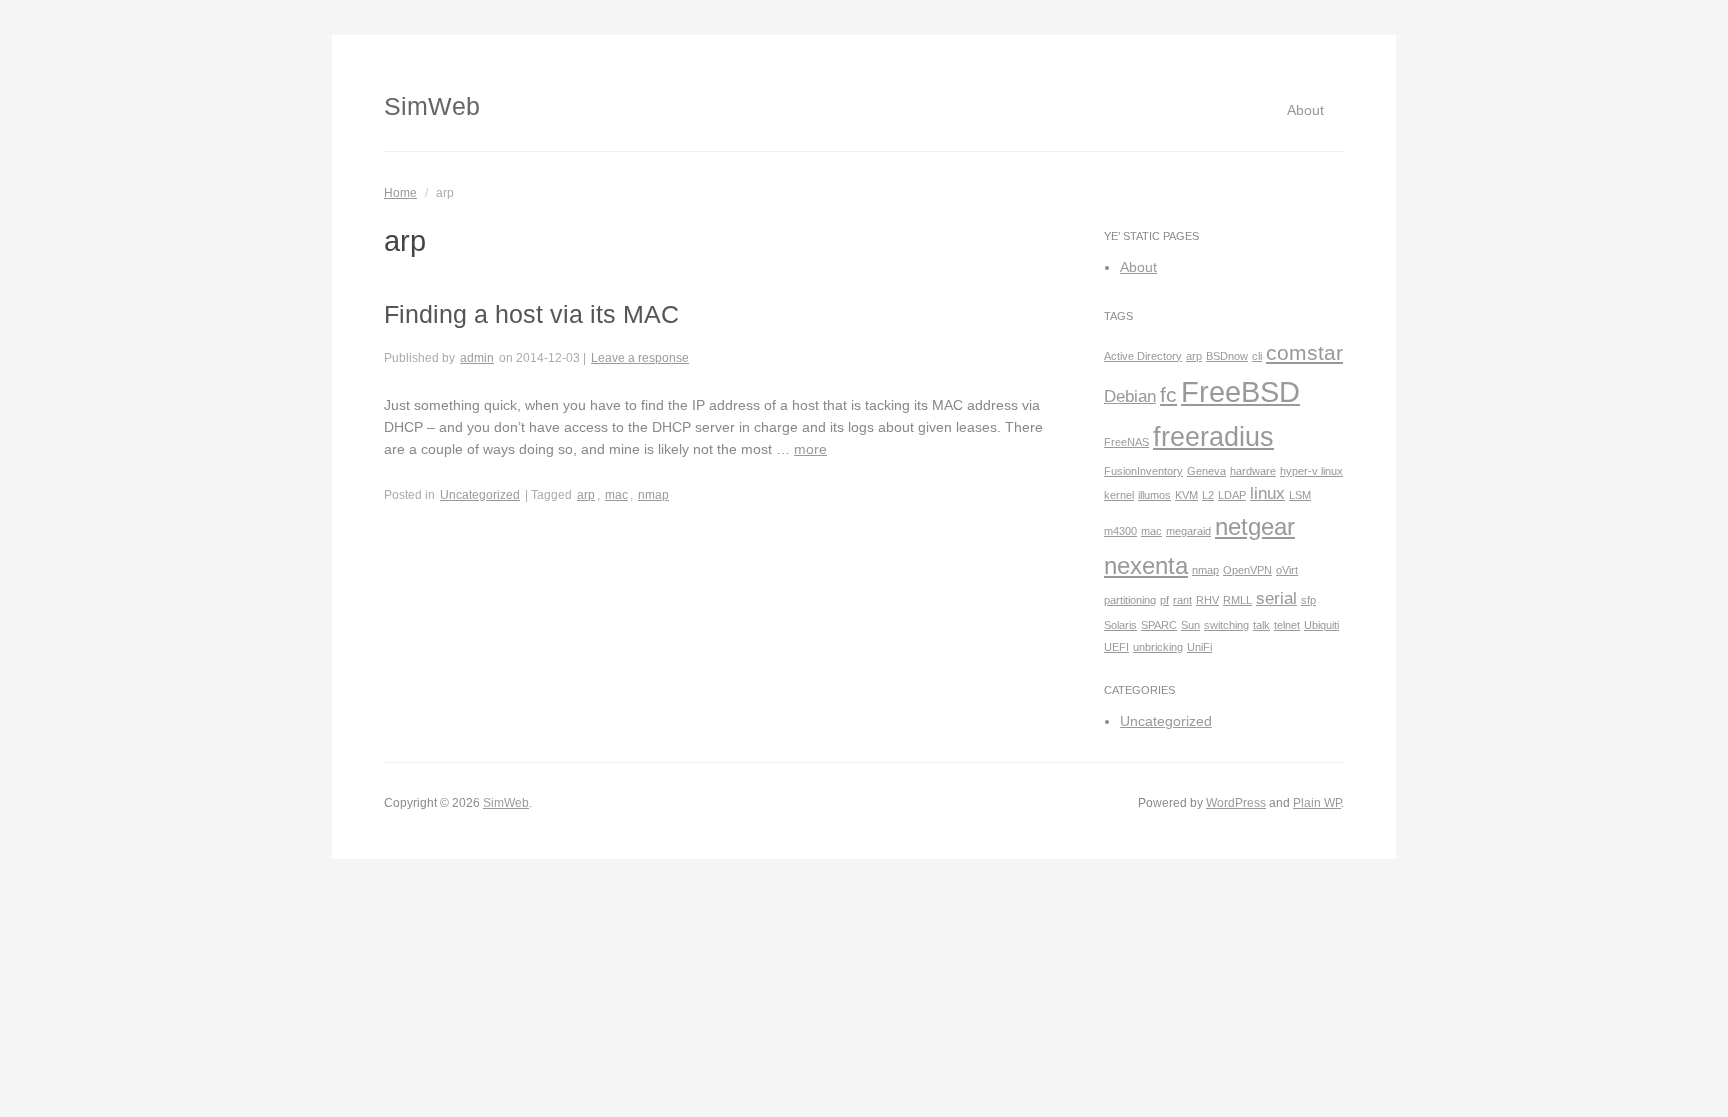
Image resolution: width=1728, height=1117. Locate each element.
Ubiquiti (1321, 625)
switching (1226, 625)
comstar (1304, 352)
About (1305, 110)
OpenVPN (1247, 570)
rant (1182, 600)
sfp (1308, 600)
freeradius (1213, 437)
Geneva (1206, 471)
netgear (1255, 526)
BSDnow (1227, 356)
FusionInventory (1143, 471)
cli (1257, 356)
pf (1164, 600)
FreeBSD (1240, 391)
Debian (1130, 396)
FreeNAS (1126, 442)
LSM (1300, 495)
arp (586, 495)
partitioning (1130, 600)
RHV (1207, 600)
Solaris (1120, 625)
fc (1168, 394)
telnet (1287, 625)
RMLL (1237, 600)
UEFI (1116, 647)
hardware (1253, 471)
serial (1276, 598)
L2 (1208, 495)
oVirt (1287, 570)
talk (1261, 625)
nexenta (1146, 565)
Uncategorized (480, 495)
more (810, 449)
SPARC (1159, 625)
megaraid (1188, 531)
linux (1267, 493)
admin (477, 358)
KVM (1186, 495)
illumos (1154, 495)
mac (616, 495)
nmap (653, 495)
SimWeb (432, 106)
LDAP (1232, 495)
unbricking (1158, 647)
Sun (1190, 625)
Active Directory (1143, 356)
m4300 (1120, 531)
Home (400, 193)
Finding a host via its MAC (531, 314)
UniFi (1199, 647)
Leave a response (640, 358)
